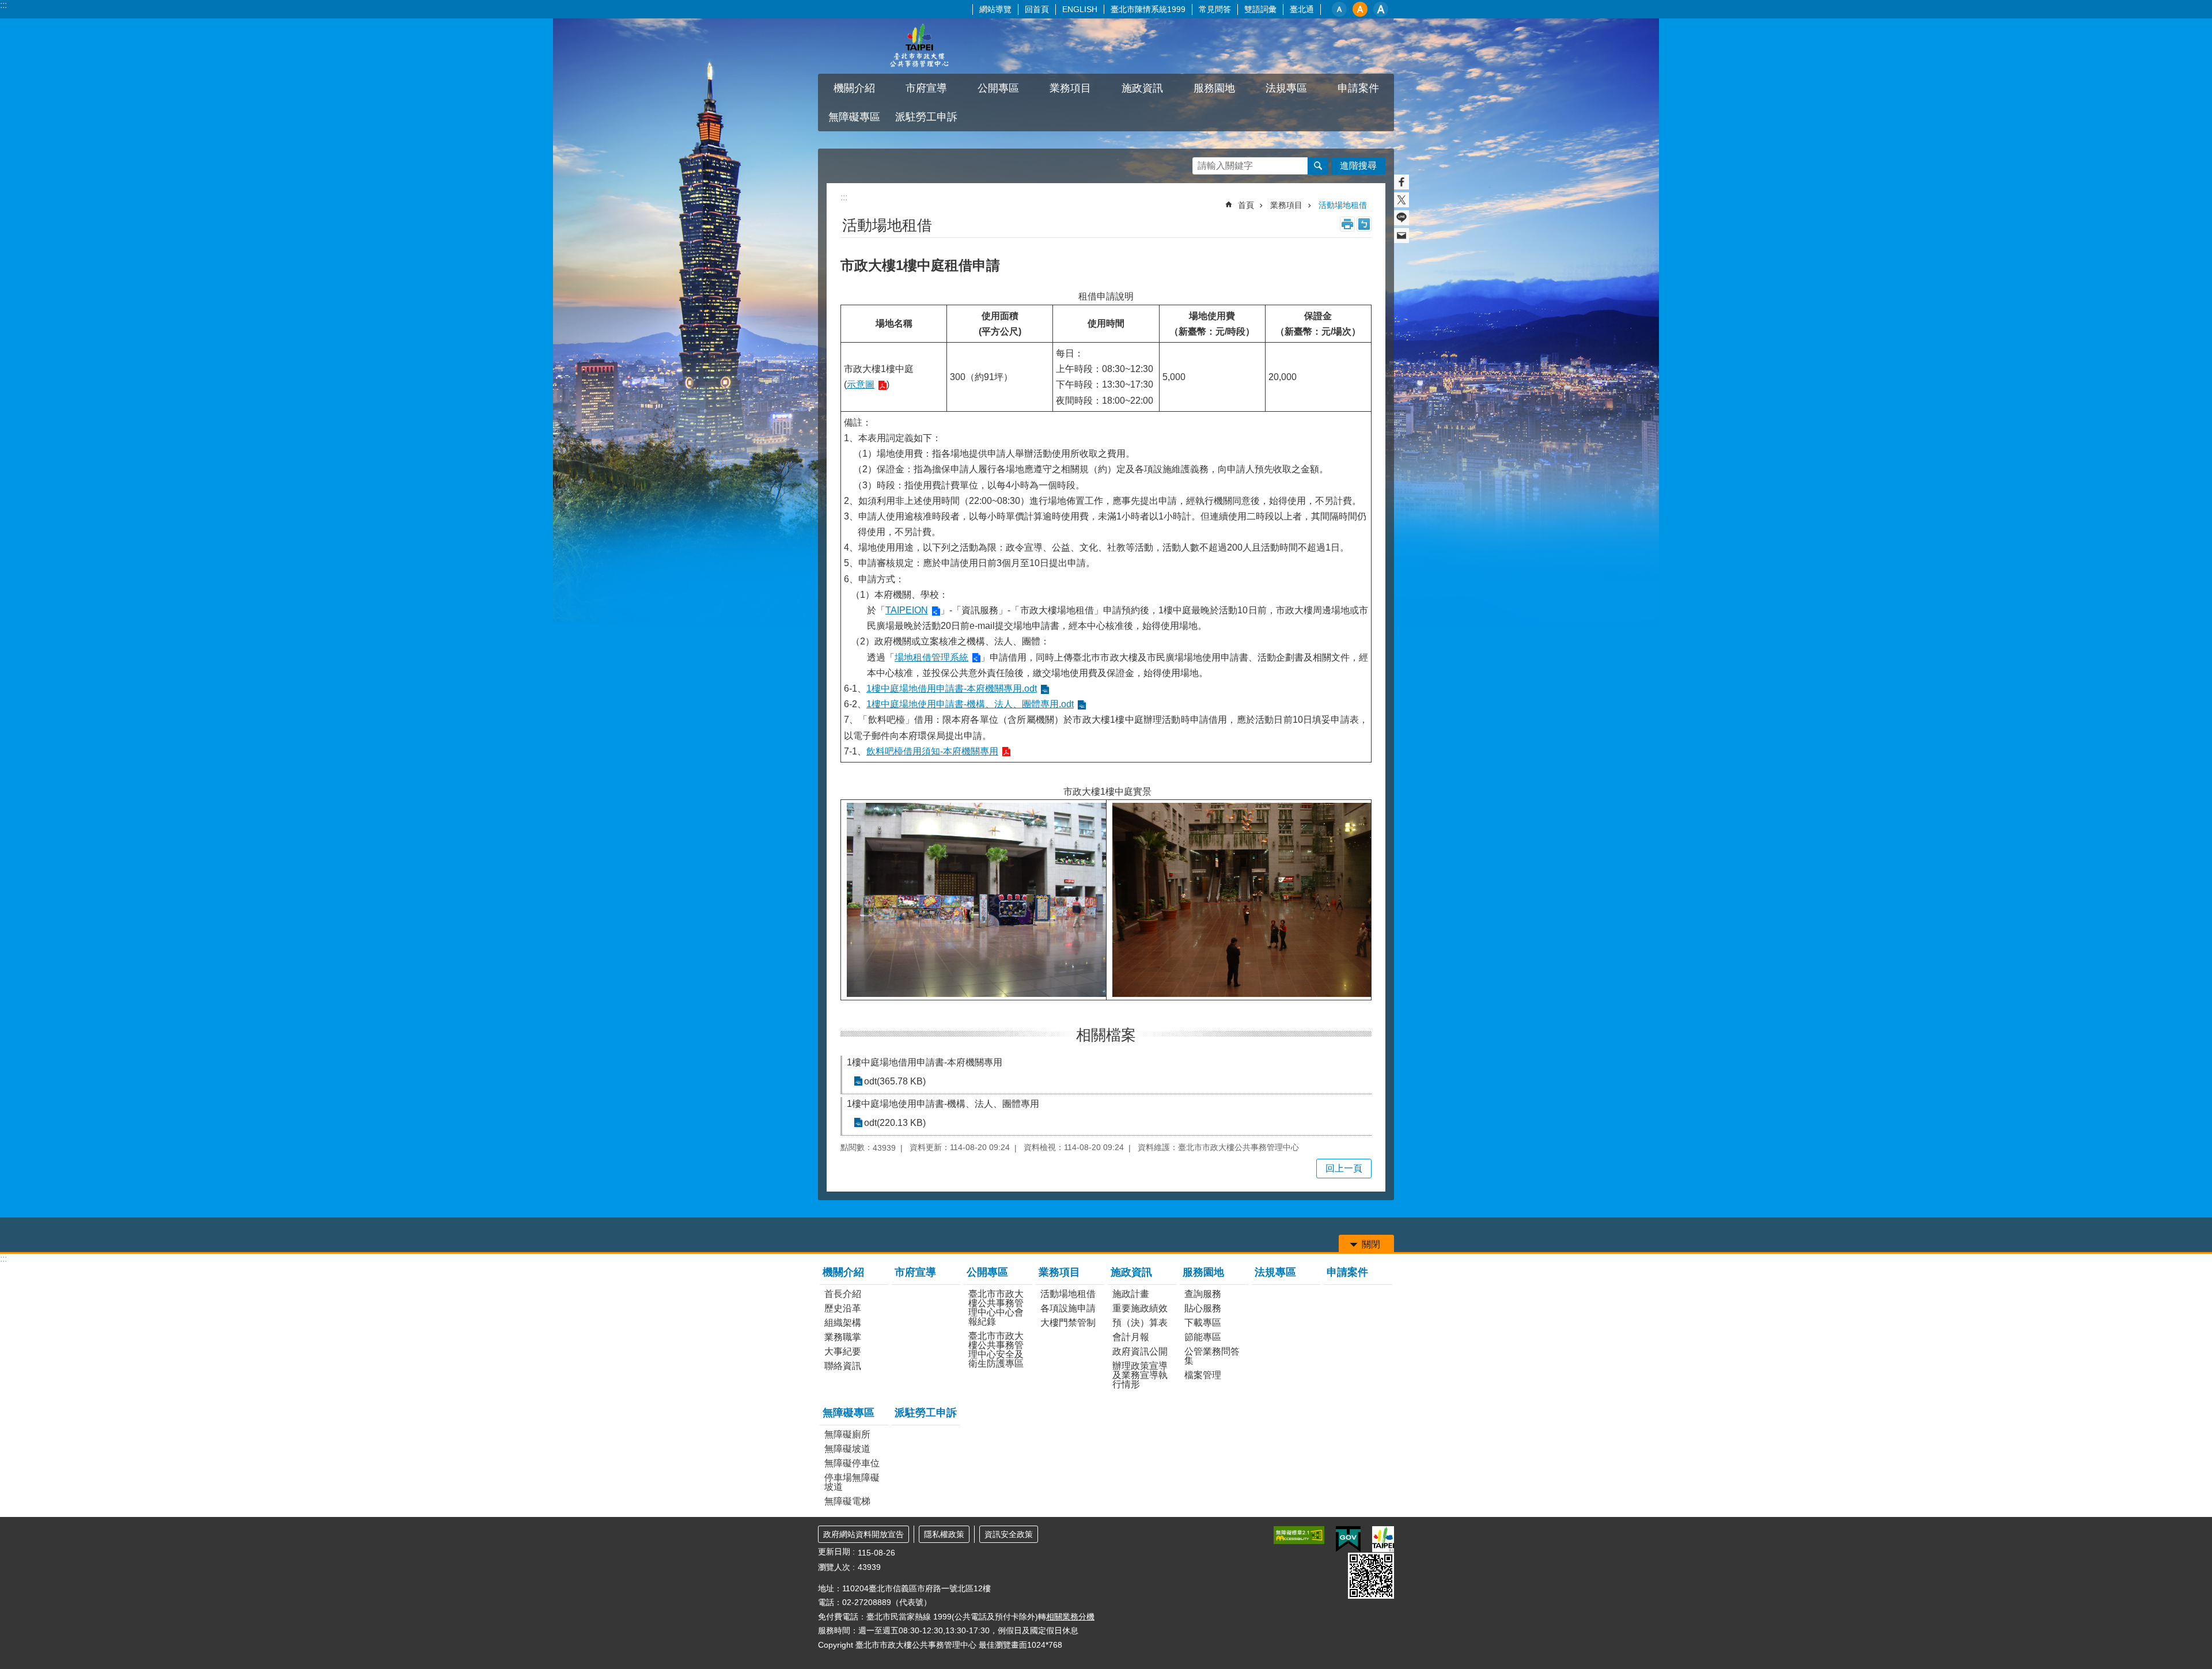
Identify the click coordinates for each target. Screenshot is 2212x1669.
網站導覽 (995, 9)
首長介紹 (843, 1294)
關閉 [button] (1371, 1244)
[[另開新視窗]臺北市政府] (1383, 1539)
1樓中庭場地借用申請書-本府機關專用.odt (952, 689)
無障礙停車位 (852, 1463)
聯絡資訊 (843, 1366)
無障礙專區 (849, 1413)
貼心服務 (1203, 1308)
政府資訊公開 (1140, 1351)
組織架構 (843, 1323)
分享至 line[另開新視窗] (1402, 218)
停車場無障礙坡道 (852, 1482)
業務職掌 (843, 1337)
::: (3, 5)
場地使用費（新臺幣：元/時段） (1212, 324)
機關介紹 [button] (854, 88)
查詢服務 (1203, 1294)
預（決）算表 (1140, 1323)
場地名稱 (894, 323)
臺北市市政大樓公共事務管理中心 (919, 46)
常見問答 (1215, 9)
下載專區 (1203, 1323)
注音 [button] (1364, 224)
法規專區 (1286, 88)
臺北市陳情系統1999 (1148, 9)
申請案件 (1358, 88)
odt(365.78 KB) (895, 1081)
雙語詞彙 (1260, 9)
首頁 (1246, 205)
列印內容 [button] (1347, 224)
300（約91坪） (981, 377)
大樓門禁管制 (1068, 1323)
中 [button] (1360, 9)
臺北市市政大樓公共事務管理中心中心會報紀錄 (996, 1308)
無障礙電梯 (847, 1501)
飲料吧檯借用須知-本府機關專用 (932, 751)
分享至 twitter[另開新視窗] (1402, 200)
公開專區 (987, 1272)
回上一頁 (1344, 1168)
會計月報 (1131, 1337)
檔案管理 (1203, 1375)
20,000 (1283, 377)
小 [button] (1339, 9)
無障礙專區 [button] (854, 117)
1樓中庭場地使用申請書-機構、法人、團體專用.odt (970, 704)
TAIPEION (907, 610)
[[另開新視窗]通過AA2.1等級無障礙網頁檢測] (1299, 1535)
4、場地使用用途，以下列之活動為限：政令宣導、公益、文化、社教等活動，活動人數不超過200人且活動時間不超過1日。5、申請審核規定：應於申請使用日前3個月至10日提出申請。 (1106, 587)
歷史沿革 (843, 1308)
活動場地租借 (1343, 205)
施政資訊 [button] (1142, 88)
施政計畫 (1131, 1294)
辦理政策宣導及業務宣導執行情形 (1140, 1375)
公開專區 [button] (998, 88)
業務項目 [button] (1070, 88)
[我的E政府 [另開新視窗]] (1348, 1539)
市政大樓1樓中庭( (879, 377)
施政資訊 (1131, 1272)
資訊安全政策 (1009, 1534)
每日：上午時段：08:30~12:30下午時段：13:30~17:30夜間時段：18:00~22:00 (1105, 377)
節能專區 (1203, 1337)
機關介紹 (843, 1272)
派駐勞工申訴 (926, 117)
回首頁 (1037, 9)
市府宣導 (926, 88)
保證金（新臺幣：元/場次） (1318, 324)
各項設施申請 (1068, 1308)
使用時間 (1106, 323)
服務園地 (1203, 1272)
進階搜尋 (1358, 166)
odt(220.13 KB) (895, 1123)
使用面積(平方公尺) (1000, 324)
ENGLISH (1080, 9)
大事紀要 (843, 1351)
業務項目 (1286, 205)
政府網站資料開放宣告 (863, 1534)
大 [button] (1381, 9)
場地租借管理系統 (931, 657)
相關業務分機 (1070, 1617)
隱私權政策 (944, 1534)
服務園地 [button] (1214, 88)
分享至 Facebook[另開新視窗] (1402, 182)
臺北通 (1302, 9)
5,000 (1174, 377)
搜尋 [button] (1318, 166)
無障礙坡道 (847, 1449)
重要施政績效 (1140, 1308)
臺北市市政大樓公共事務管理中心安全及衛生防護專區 (996, 1350)
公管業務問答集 (1212, 1356)
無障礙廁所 (847, 1434)
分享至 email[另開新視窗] (1402, 236)
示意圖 (861, 384)
